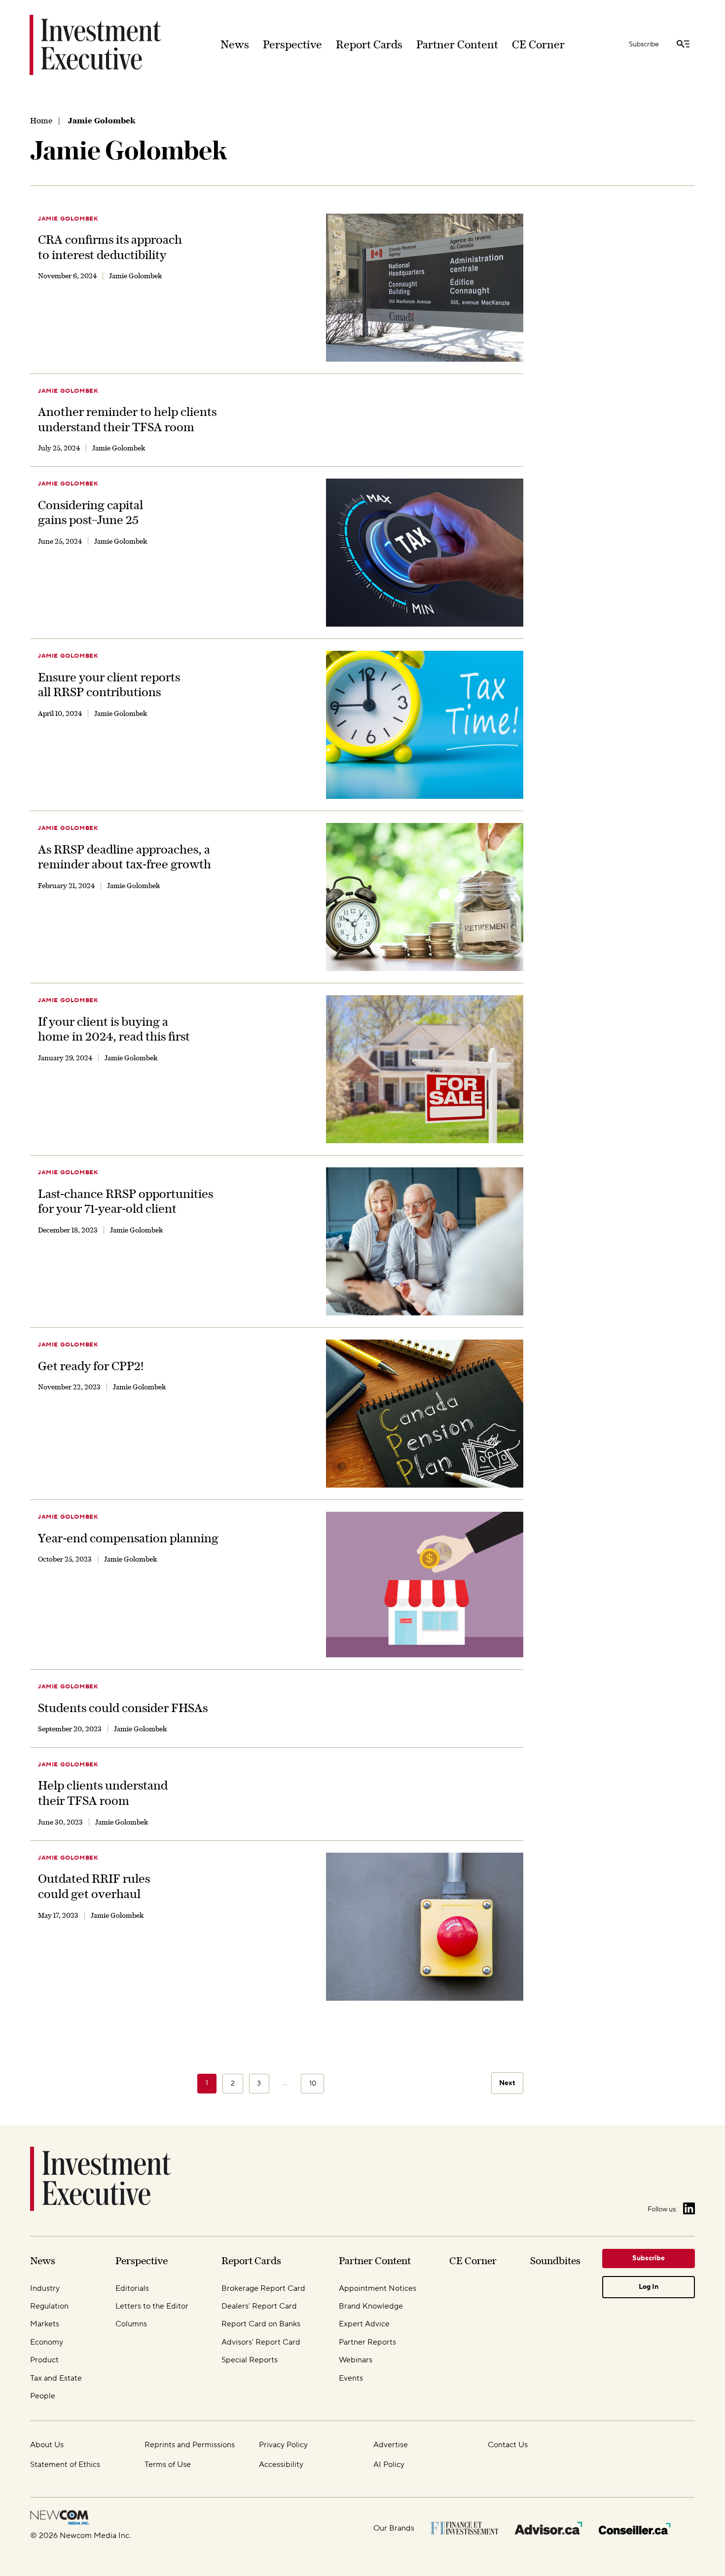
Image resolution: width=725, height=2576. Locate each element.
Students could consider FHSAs (123, 1708)
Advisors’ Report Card (261, 2342)
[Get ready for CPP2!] (425, 1414)
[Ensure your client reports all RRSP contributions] (425, 725)
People (43, 2396)
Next (507, 2083)
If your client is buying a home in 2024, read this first (114, 1029)
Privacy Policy (283, 2445)
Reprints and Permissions (190, 2445)
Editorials (132, 2288)
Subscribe (644, 44)
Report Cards (369, 44)
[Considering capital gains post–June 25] (425, 553)
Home (41, 120)
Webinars (356, 2360)
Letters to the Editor (152, 2306)
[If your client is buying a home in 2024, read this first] (425, 1069)
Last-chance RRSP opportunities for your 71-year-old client (126, 1201)
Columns (131, 2324)
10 (313, 2084)
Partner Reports (367, 2342)
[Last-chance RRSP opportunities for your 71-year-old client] (425, 1241)
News (235, 44)
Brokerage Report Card (263, 2288)
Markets (45, 2324)
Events (351, 2378)
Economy (47, 2342)
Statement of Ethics (65, 2464)
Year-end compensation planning (128, 1538)
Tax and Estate (56, 2378)
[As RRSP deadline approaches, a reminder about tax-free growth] (425, 897)
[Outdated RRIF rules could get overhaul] (425, 1927)
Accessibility (281, 2464)
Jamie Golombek (68, 219)
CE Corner (538, 44)
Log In (649, 2287)
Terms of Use (168, 2464)
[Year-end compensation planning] (425, 1585)
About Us (47, 2445)
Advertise (391, 2445)
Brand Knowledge (371, 2306)
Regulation (49, 2306)
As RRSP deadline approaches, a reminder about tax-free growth (125, 857)
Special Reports (250, 2360)
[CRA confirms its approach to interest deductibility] (425, 288)
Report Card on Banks (261, 2324)
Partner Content (457, 44)
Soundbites (555, 2260)
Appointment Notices (378, 2288)
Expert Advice (364, 2324)
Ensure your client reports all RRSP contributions (109, 685)
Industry (45, 2288)
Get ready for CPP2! (91, 1366)
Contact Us (508, 2445)
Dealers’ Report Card (259, 2306)
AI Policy (389, 2464)
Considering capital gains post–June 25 (91, 512)
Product (44, 2360)
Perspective (292, 44)
